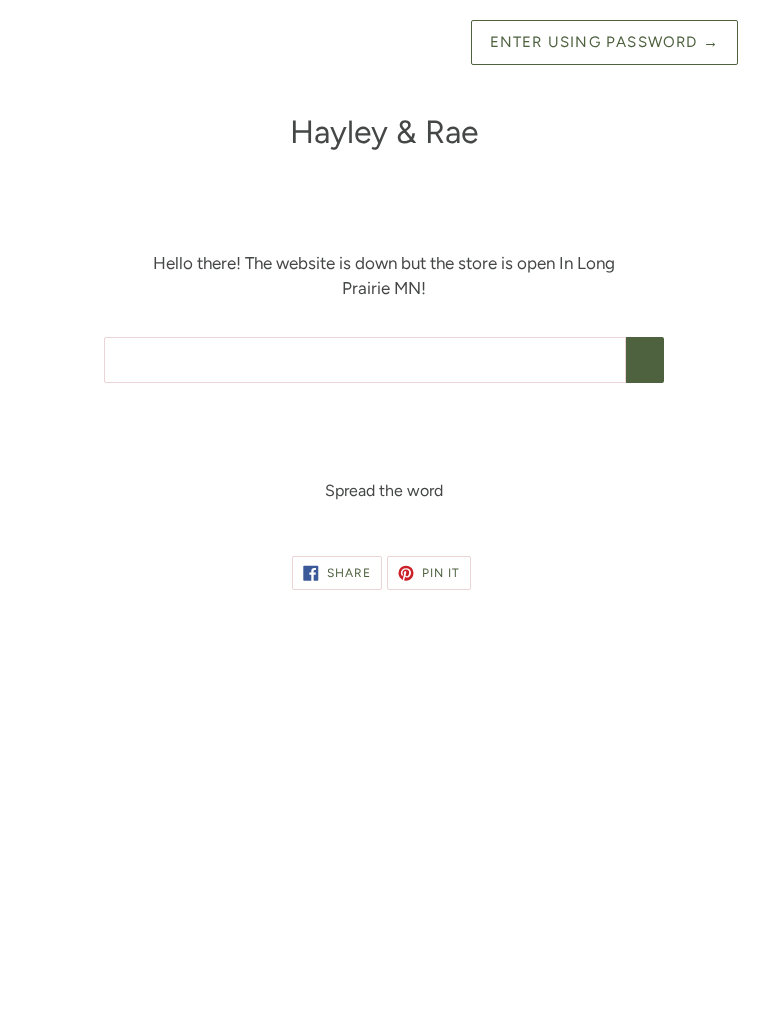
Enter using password (604, 42)
